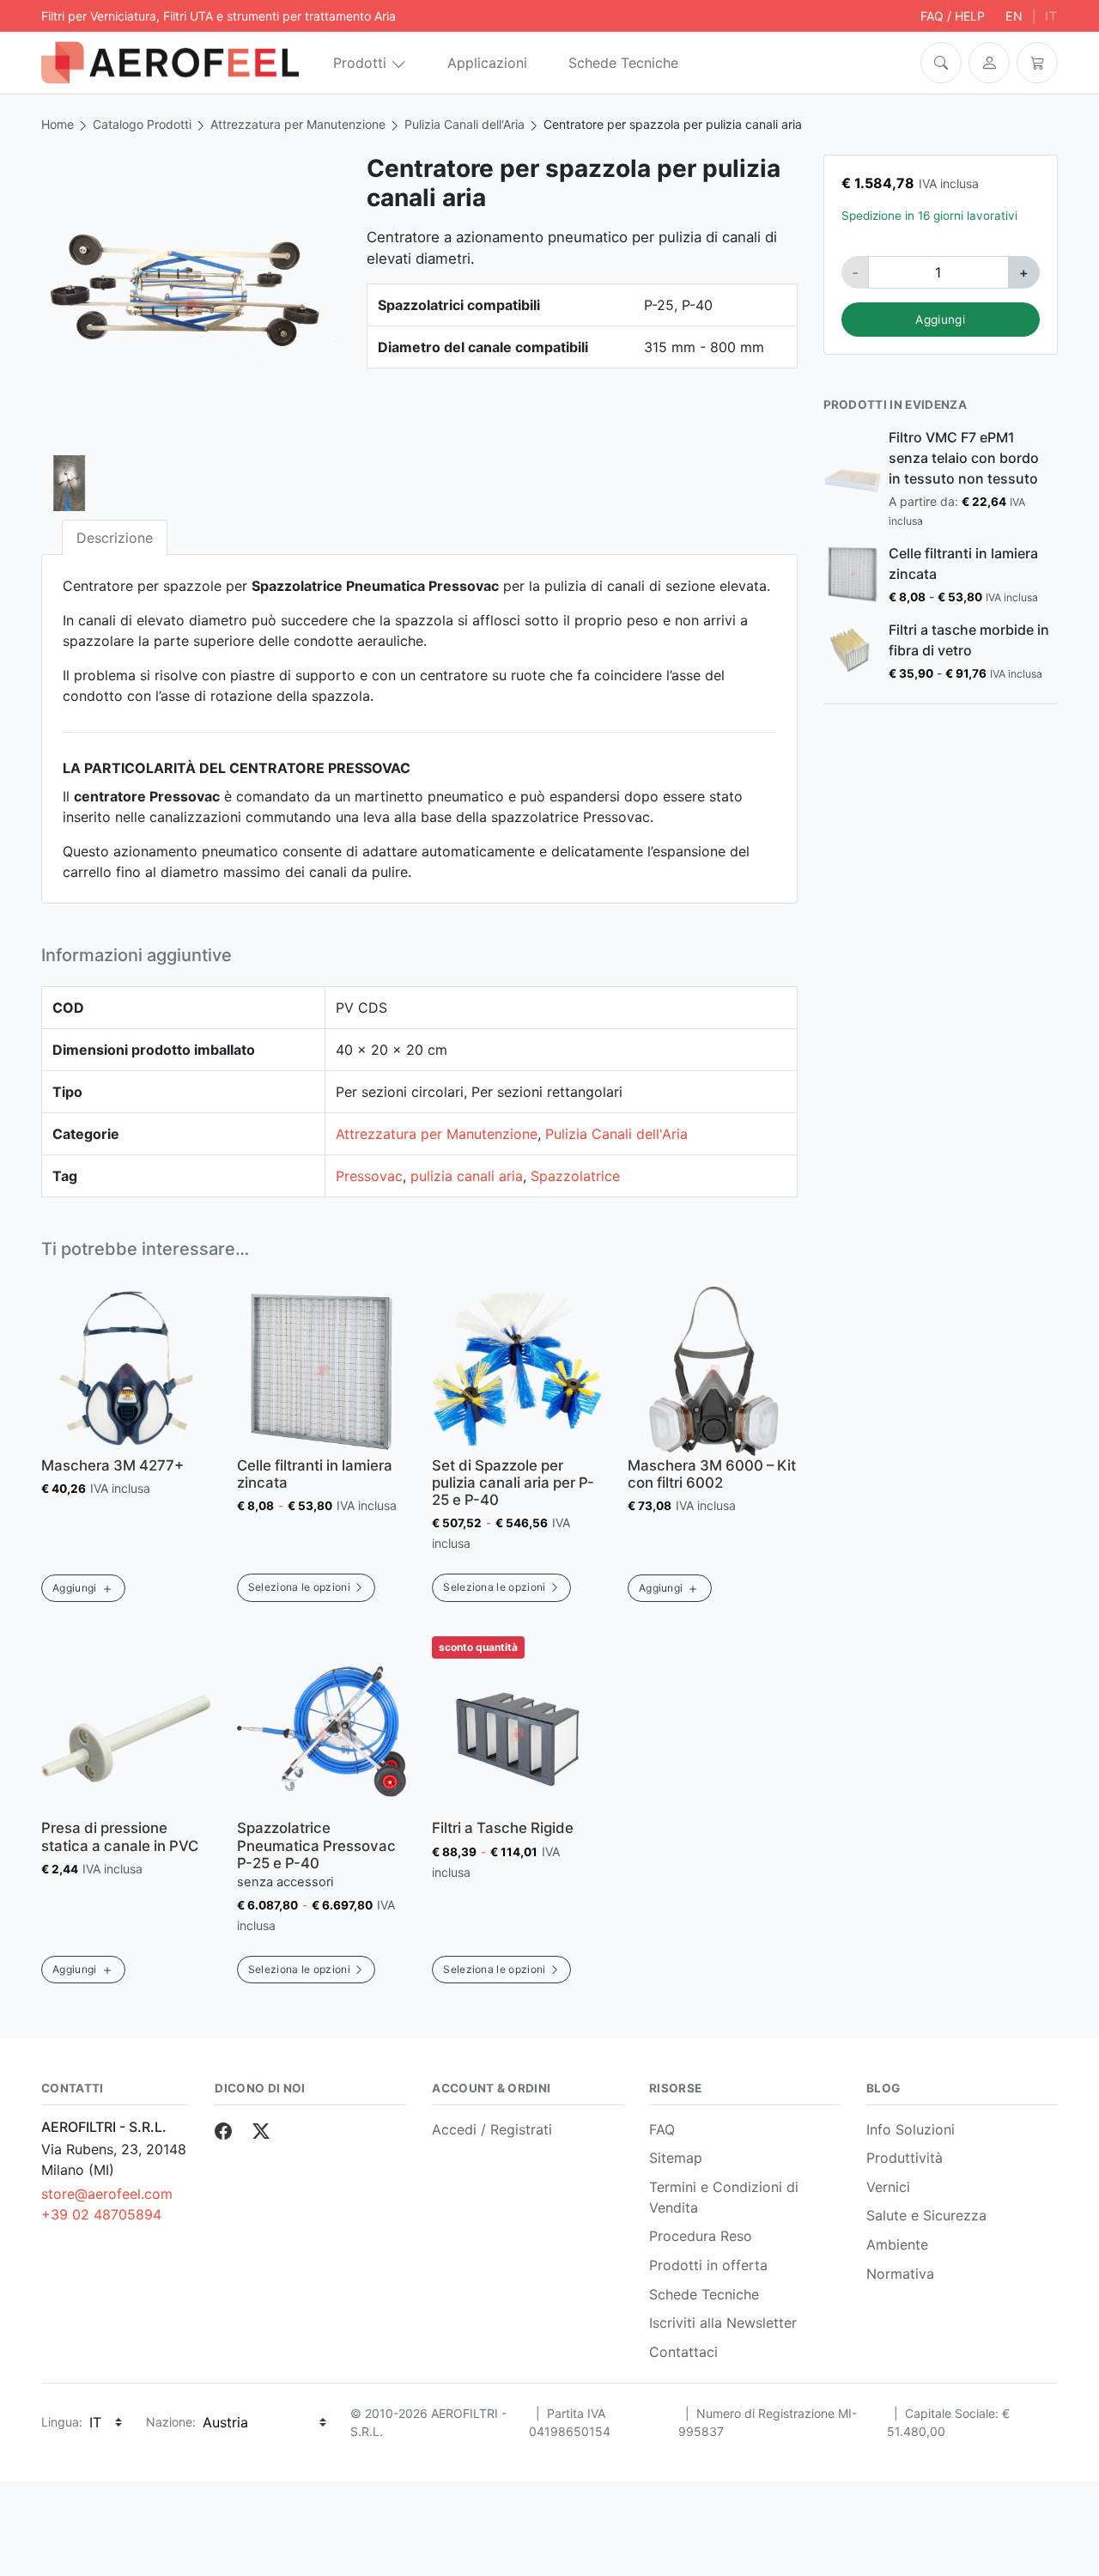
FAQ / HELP (953, 16)
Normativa (900, 2274)
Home (58, 124)
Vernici (888, 2187)
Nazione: (171, 2422)
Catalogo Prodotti (142, 124)
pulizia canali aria (467, 1176)
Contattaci (683, 2352)
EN (1014, 16)
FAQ (662, 2129)
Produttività (905, 2158)
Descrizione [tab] (115, 538)
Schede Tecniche (623, 63)
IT (1051, 16)
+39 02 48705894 (101, 2214)
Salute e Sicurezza (926, 2215)
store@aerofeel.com (107, 2194)
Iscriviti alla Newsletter (723, 2323)
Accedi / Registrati (492, 2129)
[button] (941, 63)
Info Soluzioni (911, 2129)
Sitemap (676, 2158)
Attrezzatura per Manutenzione (298, 124)
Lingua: (62, 2422)
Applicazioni (487, 63)
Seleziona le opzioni (299, 1587)
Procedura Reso (701, 2236)
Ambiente (897, 2244)
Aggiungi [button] (75, 1588)
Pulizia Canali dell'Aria (464, 124)
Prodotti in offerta (708, 2265)
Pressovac (369, 1176)
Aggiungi (940, 320)
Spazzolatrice (575, 1176)
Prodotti (360, 63)
